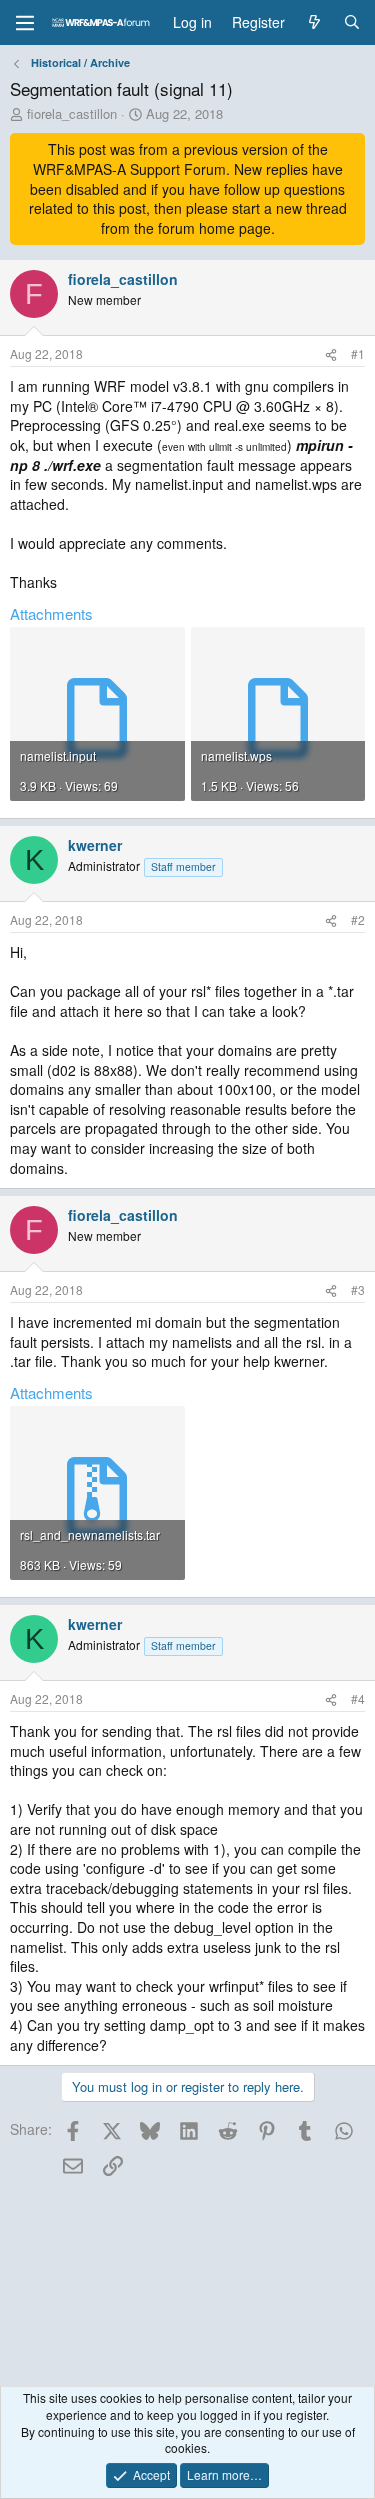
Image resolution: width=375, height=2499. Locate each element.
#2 (358, 919)
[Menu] (25, 23)
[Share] (331, 354)
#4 (358, 1698)
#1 (358, 353)
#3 (358, 1289)
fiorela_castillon (72, 113)
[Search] (352, 23)
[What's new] (314, 23)
